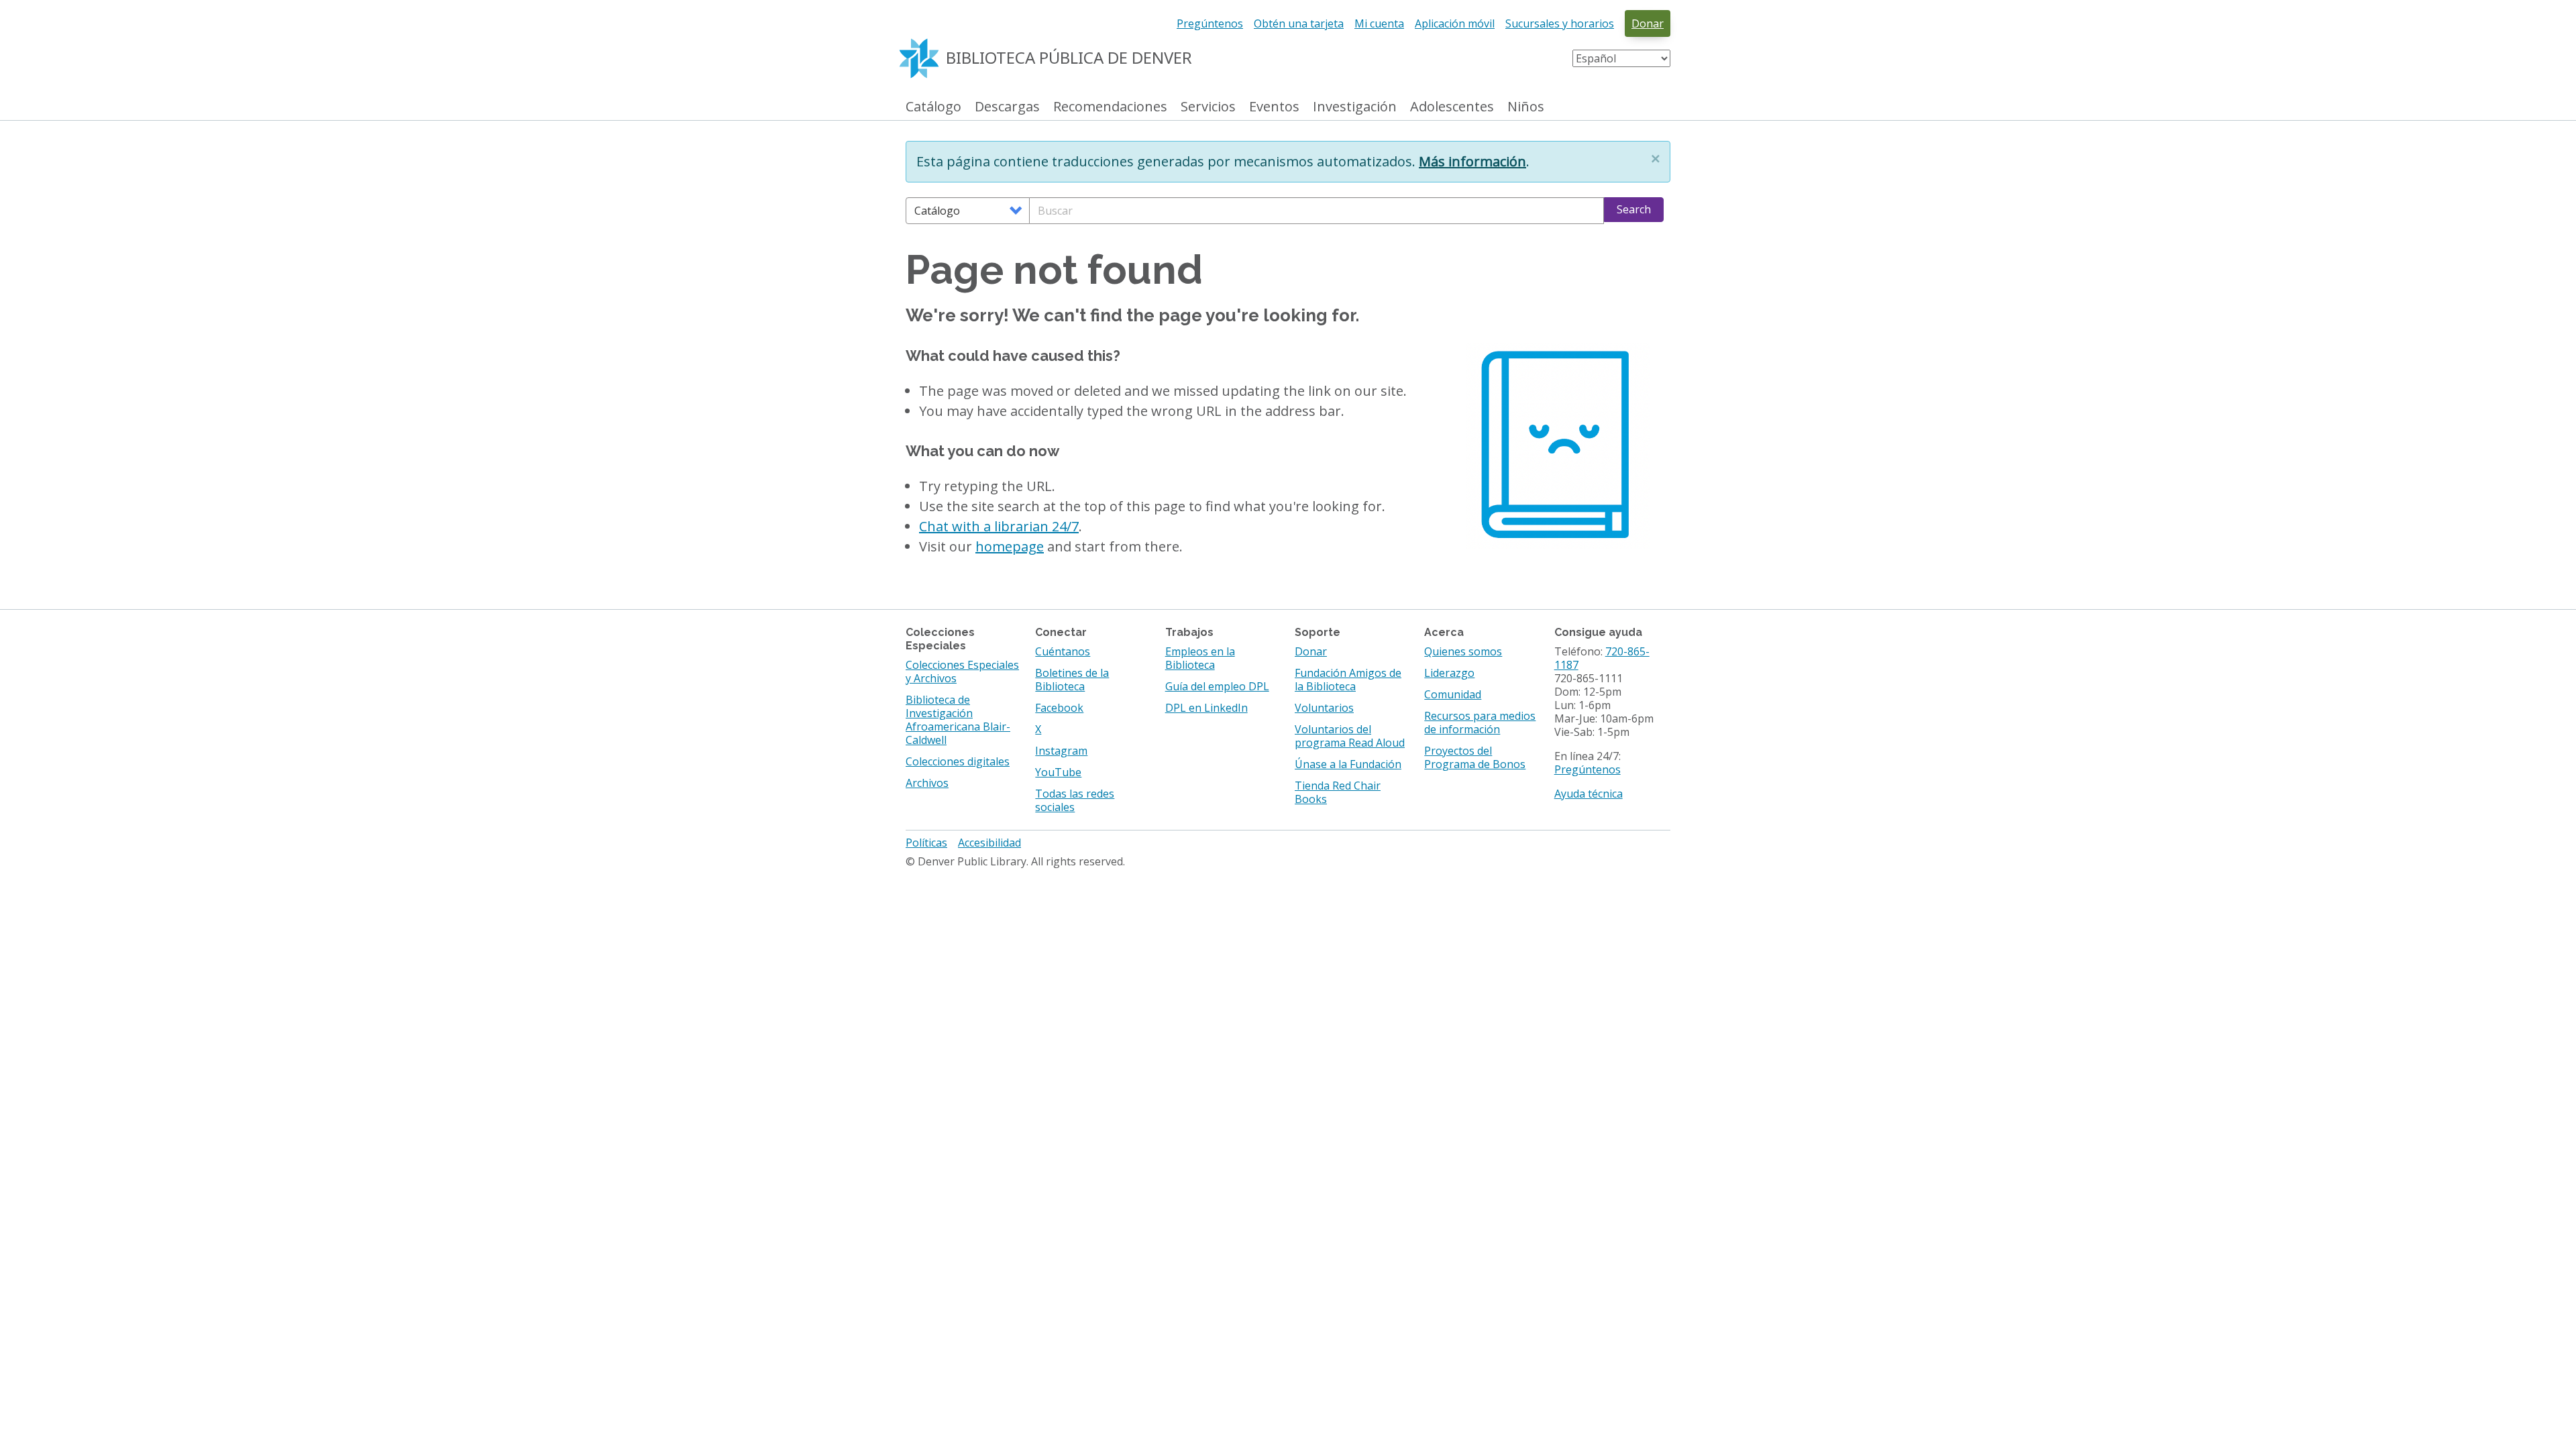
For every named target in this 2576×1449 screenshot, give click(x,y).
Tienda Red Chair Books (1338, 792)
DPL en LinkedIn (1206, 708)
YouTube (1058, 772)
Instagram (1061, 751)
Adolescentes (1452, 107)
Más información (1472, 161)
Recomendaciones (1110, 107)
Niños (1526, 107)
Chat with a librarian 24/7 (999, 526)
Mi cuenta (1379, 23)
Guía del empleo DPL (1217, 686)
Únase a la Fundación (1348, 764)
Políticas (926, 843)
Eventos (1274, 107)
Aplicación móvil (1455, 23)
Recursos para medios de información (1480, 722)
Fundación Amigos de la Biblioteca (1348, 680)
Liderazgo (1449, 673)
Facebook (1059, 708)
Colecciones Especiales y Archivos (962, 672)
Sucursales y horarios (1560, 23)
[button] (1656, 158)
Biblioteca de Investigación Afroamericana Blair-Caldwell (958, 720)
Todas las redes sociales (1075, 800)
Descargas (1007, 107)
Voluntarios (1324, 708)
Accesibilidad (989, 843)
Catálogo (933, 107)
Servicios (1208, 107)
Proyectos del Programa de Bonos (1475, 757)
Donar (1648, 23)
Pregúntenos (1210, 23)
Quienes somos (1463, 651)
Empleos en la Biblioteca (1200, 658)
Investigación (1355, 107)
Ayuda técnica (1589, 794)
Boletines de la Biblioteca (1072, 680)
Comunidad (1453, 694)
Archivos (927, 783)
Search (1634, 209)
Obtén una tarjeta (1299, 23)
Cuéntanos (1063, 651)
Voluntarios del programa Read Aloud (1350, 736)
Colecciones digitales (958, 761)
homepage (1010, 546)
